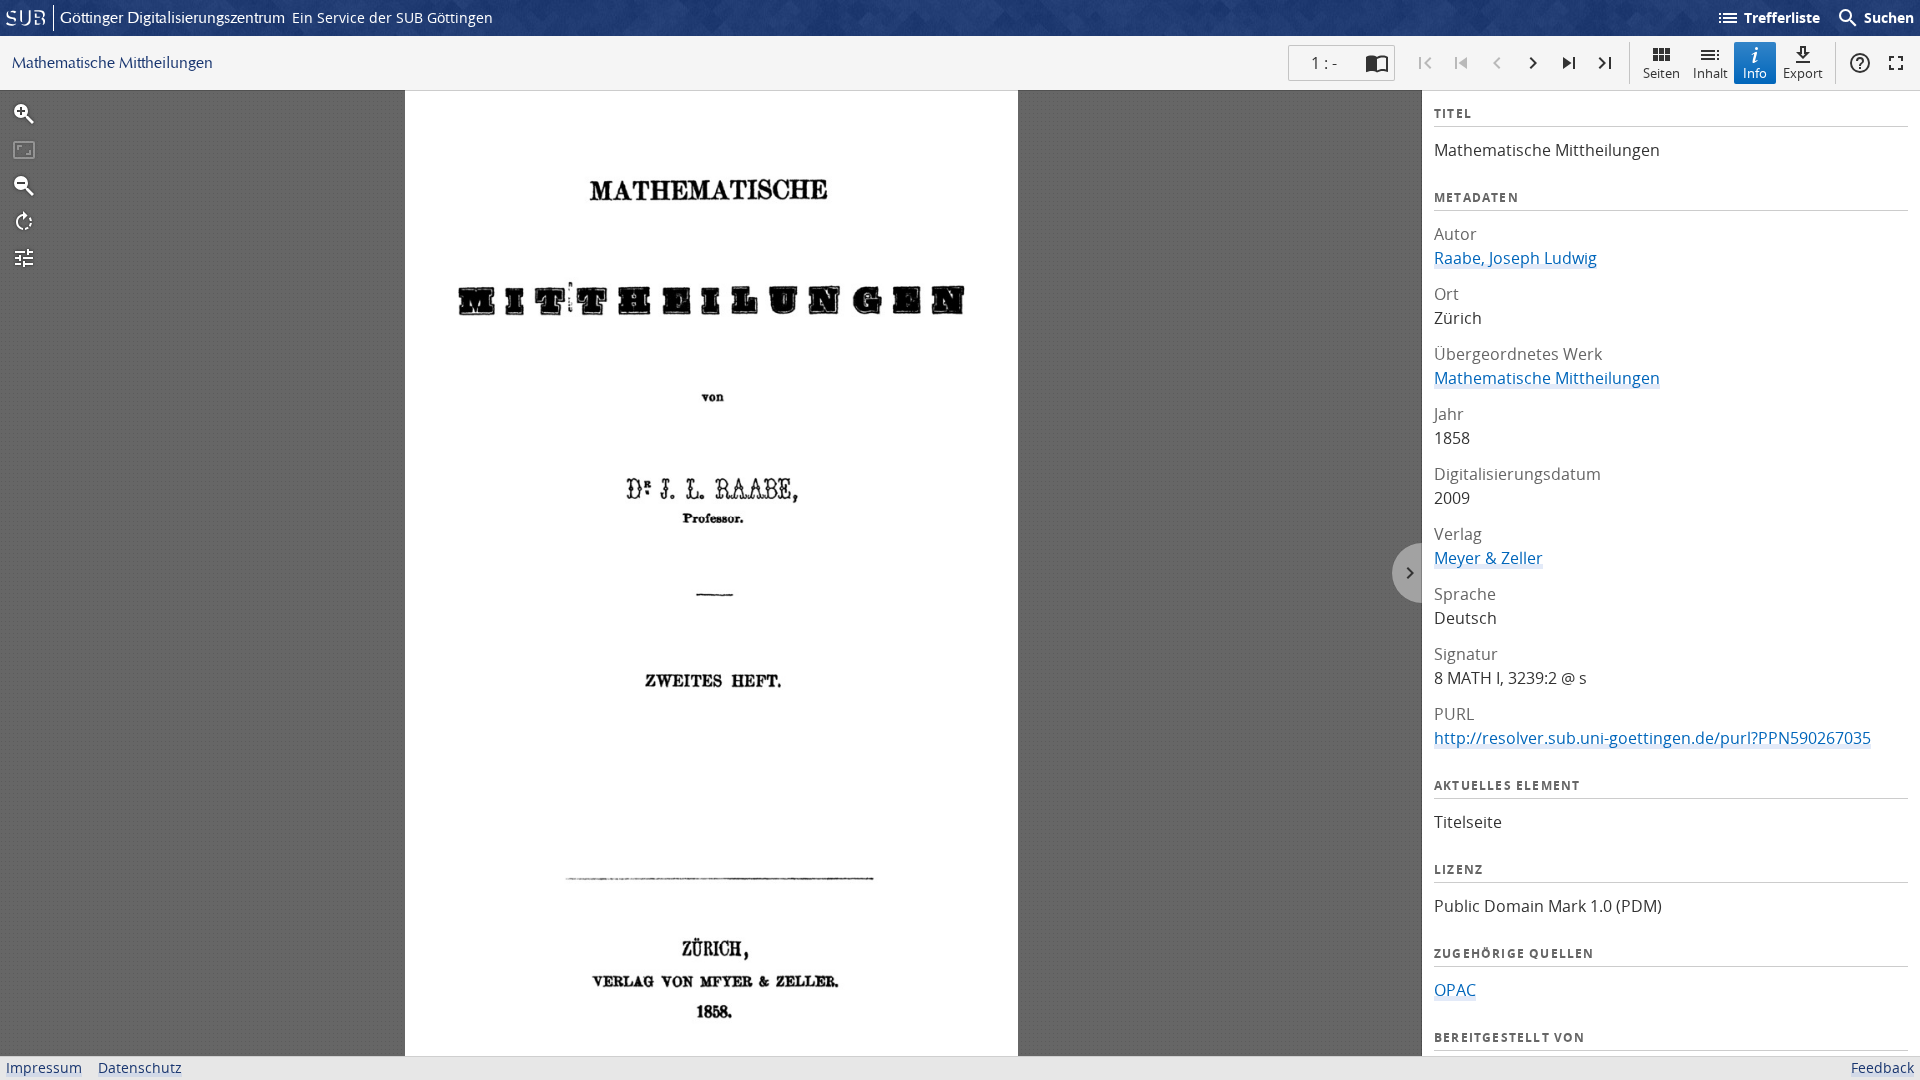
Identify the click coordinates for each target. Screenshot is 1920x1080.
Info (1755, 73)
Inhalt (1710, 73)
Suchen (1875, 18)
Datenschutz (140, 1067)
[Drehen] (24, 222)
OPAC (1455, 990)
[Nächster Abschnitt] (1569, 63)
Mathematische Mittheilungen (1547, 378)
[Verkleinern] (24, 186)
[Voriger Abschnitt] (1461, 63)
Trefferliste (1768, 18)
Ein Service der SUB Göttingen (392, 17)
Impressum (44, 1067)
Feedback (1882, 1067)
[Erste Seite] (1425, 63)
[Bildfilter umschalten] (24, 258)
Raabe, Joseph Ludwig (1515, 258)
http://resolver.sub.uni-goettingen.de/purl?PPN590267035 (1652, 738)
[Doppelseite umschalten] (1377, 63)
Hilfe (1860, 63)
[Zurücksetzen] (24, 150)
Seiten (1661, 73)
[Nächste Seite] (1533, 63)
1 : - (1324, 63)
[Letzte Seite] (1605, 63)
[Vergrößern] (24, 114)
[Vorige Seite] (1497, 63)
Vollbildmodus (1896, 63)
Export (1803, 73)
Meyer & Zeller (1488, 558)
